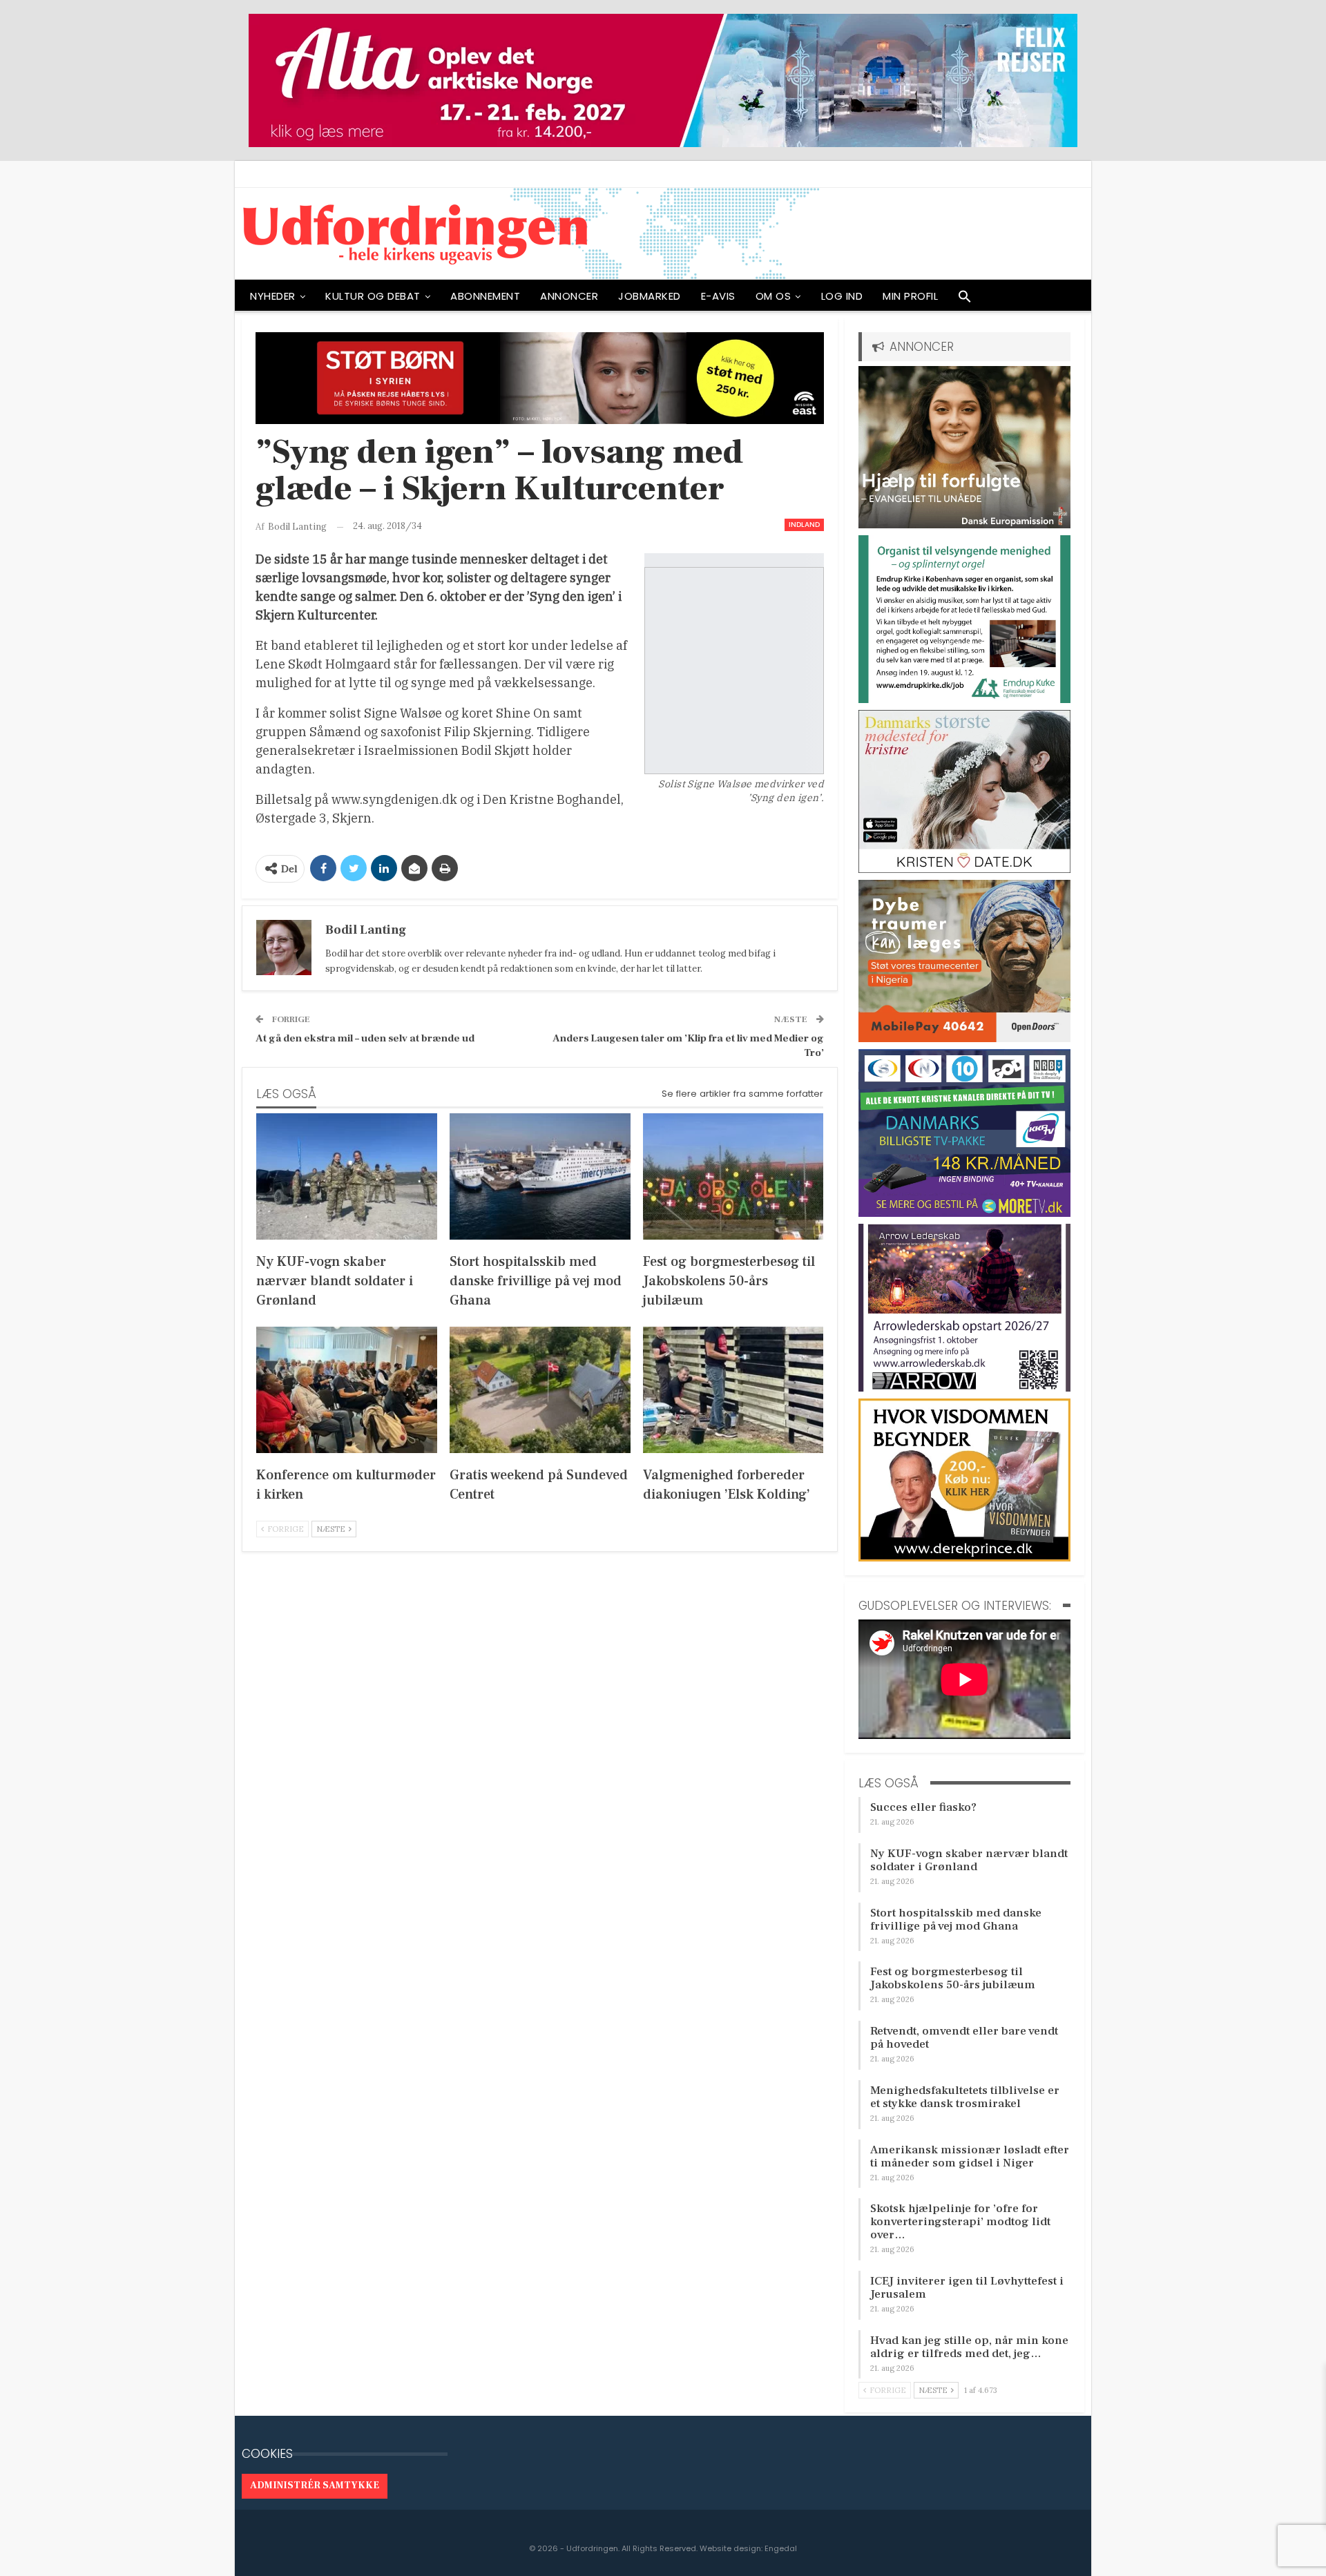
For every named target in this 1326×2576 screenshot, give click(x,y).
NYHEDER (273, 296)
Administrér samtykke (315, 2486)
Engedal (781, 2548)
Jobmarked (650, 296)
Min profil (910, 296)
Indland (804, 525)
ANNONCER (569, 296)
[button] (965, 300)
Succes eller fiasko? (923, 1807)
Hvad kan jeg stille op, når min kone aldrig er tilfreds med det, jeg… (969, 2347)
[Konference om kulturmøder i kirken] (347, 1390)
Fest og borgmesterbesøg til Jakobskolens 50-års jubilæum (953, 1978)
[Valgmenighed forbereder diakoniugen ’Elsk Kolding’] (733, 1390)
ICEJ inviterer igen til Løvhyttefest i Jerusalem (967, 2288)
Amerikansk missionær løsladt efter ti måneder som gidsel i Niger (970, 2156)
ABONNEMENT (485, 296)
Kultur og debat (373, 296)
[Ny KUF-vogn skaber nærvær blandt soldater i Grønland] (347, 1176)
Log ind (842, 296)
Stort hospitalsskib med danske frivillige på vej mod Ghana (956, 1920)
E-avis (718, 296)
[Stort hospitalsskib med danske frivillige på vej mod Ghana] (540, 1176)
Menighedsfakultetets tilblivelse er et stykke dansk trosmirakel (965, 2097)
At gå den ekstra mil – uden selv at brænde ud (365, 1038)
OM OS (773, 296)
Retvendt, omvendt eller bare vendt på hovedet (964, 2038)
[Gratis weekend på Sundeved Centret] (540, 1390)
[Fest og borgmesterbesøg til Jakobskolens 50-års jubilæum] (733, 1176)
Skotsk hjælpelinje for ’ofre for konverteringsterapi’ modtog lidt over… (960, 2222)
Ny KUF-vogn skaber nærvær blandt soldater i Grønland (969, 1860)
